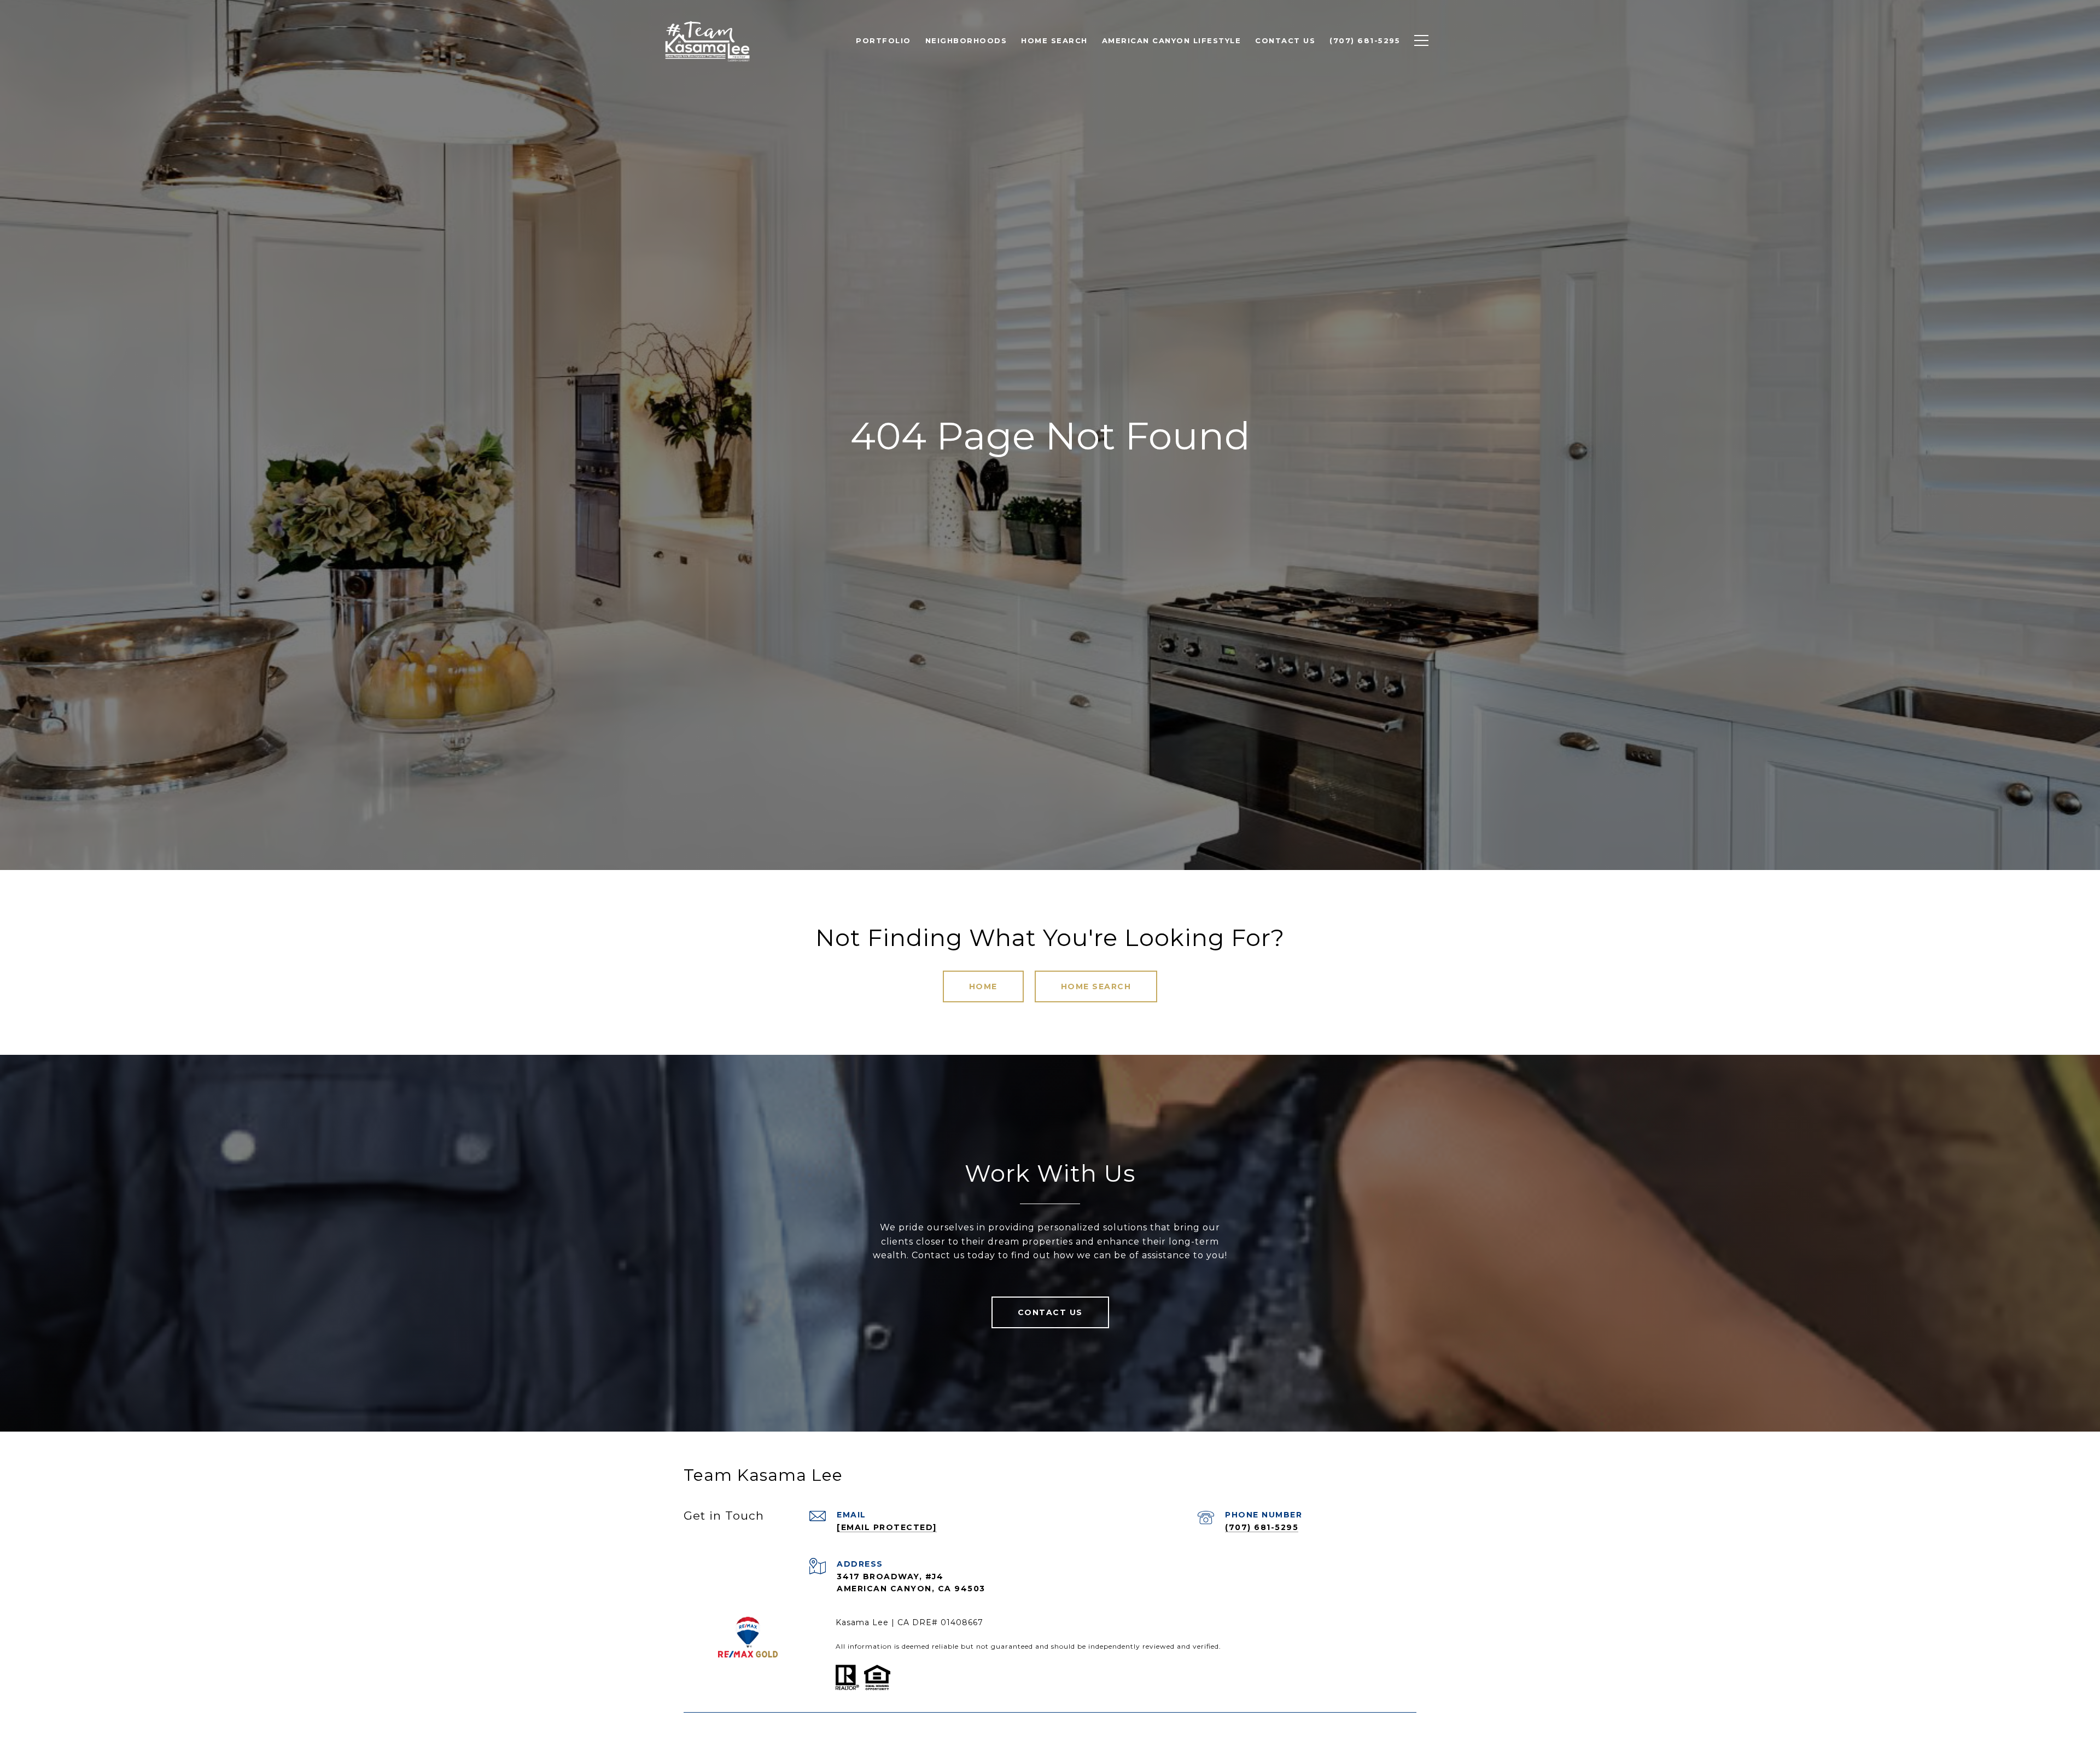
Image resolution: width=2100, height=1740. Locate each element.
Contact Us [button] (1050, 1312)
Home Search (1096, 986)
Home (983, 986)
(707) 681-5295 (1262, 1527)
